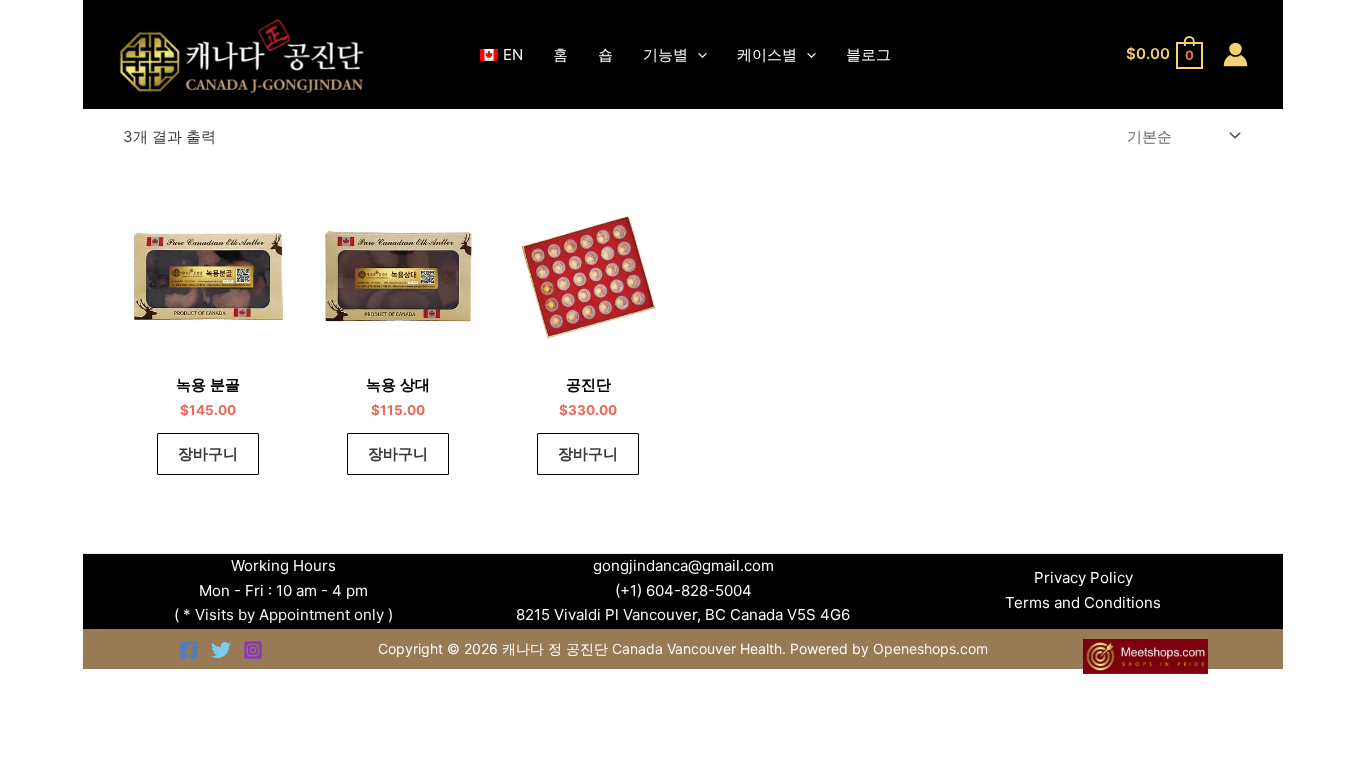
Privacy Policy (1083, 577)
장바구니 (208, 453)
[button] (697, 55)
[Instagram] (253, 650)
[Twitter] (221, 650)
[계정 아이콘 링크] (1235, 54)
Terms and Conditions (1083, 602)
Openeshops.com (930, 648)
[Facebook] (189, 650)
